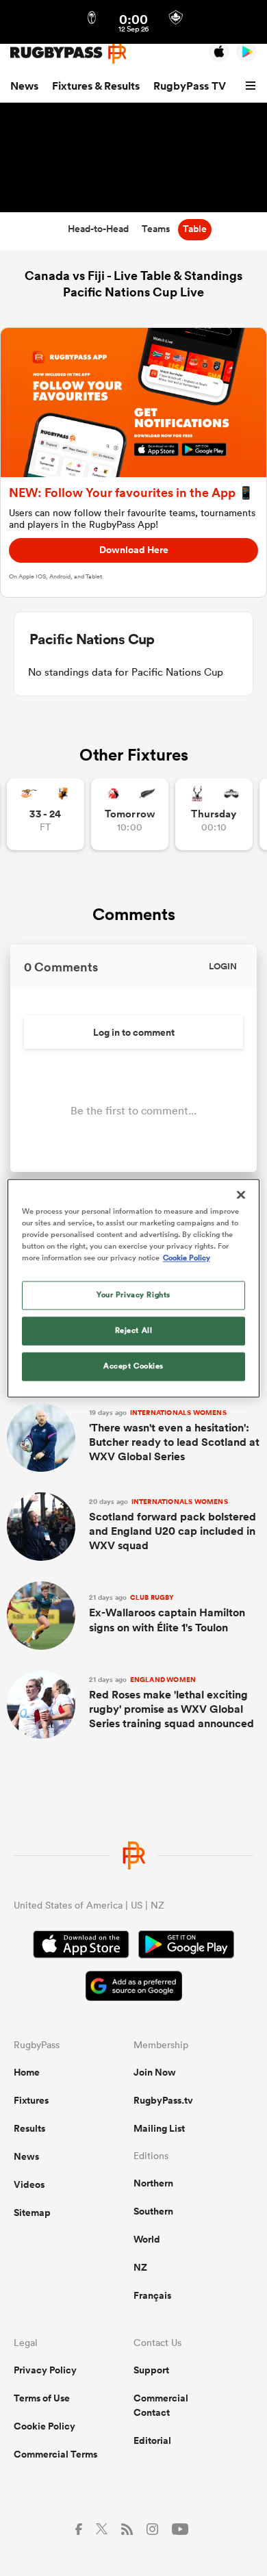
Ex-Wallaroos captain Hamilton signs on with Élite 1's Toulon (167, 1614)
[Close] (241, 1195)
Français (152, 2295)
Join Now (155, 2072)
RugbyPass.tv (163, 2100)
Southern (153, 2211)
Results (29, 2128)
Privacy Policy (45, 2370)
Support (151, 2370)
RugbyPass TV (190, 86)
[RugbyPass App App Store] (81, 1946)
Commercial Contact (161, 2405)
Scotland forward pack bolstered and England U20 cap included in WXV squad (173, 1525)
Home (27, 2072)
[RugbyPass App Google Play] (186, 1946)
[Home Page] (68, 52)
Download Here (134, 550)
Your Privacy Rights (133, 1295)
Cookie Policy (44, 2426)
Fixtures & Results (96, 86)
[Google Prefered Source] (134, 1988)
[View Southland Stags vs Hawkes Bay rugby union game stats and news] (214, 814)
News (24, 86)
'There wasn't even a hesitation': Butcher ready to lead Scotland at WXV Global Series (174, 1436)
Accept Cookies (133, 1366)
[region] (134, 1288)
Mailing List (159, 2128)
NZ (140, 2267)
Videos (29, 2184)
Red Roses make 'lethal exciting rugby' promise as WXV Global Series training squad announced (171, 1703)
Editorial (152, 2440)
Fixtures (31, 2100)
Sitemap (32, 2212)
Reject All (134, 1330)
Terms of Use (42, 2398)
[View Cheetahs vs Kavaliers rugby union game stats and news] (46, 814)
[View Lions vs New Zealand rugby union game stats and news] (130, 814)
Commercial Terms (55, 2454)
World (147, 2239)
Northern (153, 2183)
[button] (253, 86)
